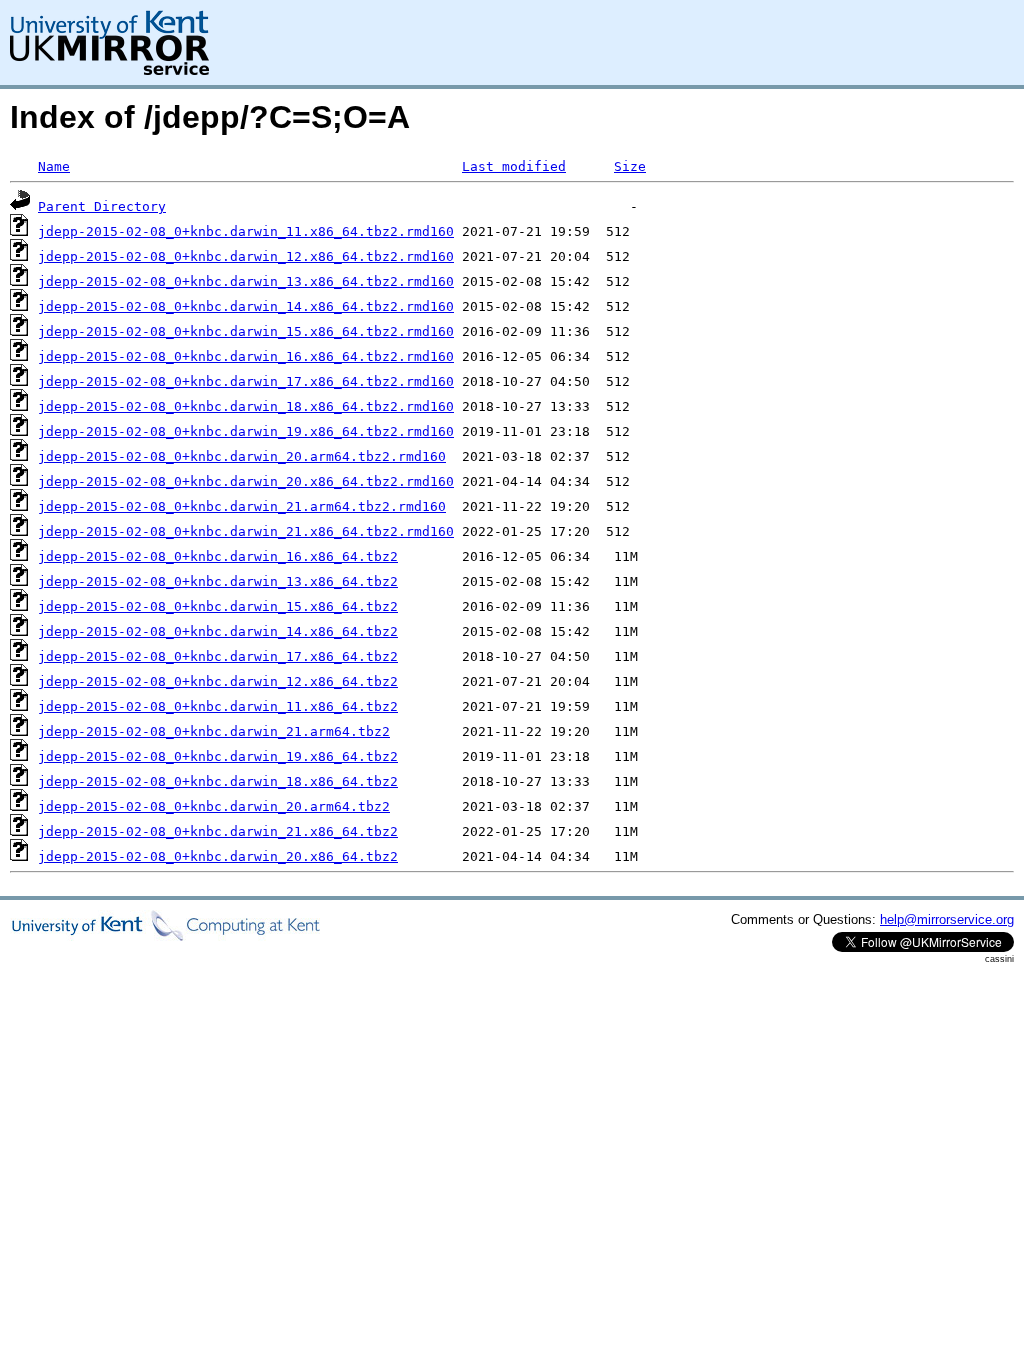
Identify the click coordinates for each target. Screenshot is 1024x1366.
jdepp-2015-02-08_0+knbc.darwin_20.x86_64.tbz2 (218, 856)
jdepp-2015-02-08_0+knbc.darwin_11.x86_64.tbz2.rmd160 (246, 231)
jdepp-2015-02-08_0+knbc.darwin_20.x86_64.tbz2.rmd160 (246, 481)
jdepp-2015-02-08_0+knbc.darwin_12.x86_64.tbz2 (218, 681)
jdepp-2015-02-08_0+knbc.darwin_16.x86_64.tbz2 (218, 556)
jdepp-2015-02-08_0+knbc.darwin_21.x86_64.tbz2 (218, 831)
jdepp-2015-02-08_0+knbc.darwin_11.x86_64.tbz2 (218, 706)
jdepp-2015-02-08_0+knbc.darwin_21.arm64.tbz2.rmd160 (242, 506)
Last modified (514, 166)
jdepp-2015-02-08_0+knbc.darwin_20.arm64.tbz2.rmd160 (242, 456)
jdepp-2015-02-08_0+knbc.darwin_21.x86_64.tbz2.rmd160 (246, 531)
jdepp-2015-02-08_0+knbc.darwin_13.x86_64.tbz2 (218, 581)
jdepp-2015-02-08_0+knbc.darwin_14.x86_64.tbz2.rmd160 (246, 306)
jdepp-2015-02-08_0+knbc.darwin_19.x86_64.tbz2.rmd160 (246, 431)
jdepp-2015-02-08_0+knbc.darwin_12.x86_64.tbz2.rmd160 (246, 256)
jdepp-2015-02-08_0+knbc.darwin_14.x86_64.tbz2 (218, 631)
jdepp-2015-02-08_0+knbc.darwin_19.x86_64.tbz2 (218, 756)
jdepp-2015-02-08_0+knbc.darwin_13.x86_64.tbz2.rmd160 (246, 281)
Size (630, 166)
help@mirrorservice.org (947, 919)
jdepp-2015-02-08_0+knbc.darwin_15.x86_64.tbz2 (218, 606)
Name (54, 166)
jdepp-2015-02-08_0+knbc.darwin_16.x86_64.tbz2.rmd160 (246, 356)
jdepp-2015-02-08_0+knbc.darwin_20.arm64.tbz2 (214, 806)
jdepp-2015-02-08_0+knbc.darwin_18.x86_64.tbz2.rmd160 (246, 406)
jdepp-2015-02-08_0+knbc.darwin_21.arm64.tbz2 (214, 731)
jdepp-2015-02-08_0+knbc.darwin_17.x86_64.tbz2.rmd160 (246, 381)
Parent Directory (102, 206)
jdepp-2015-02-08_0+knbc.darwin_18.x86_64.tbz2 (218, 781)
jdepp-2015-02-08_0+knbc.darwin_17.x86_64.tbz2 (218, 656)
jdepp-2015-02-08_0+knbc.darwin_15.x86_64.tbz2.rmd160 (246, 331)
